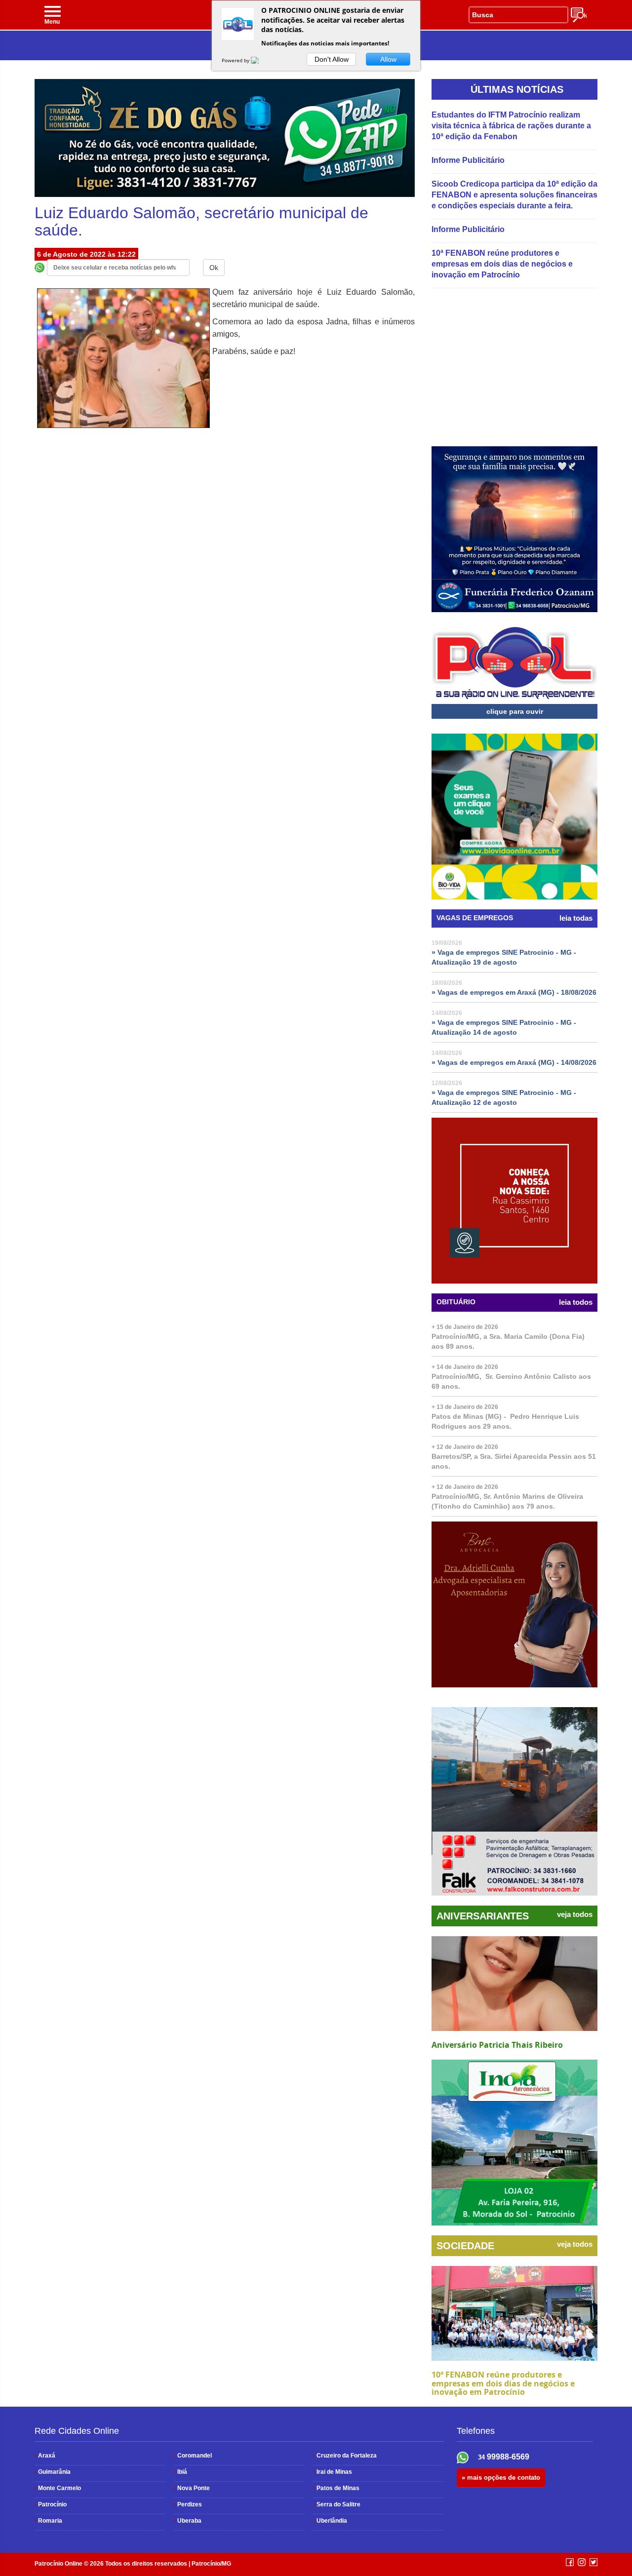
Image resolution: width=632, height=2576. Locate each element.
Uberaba (188, 2521)
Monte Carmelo (58, 2488)
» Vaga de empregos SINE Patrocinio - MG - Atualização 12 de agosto (504, 1097)
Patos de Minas (336, 2488)
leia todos (576, 1302)
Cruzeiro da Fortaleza (345, 2456)
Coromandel (193, 2456)
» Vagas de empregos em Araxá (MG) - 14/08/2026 (514, 1062)
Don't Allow (332, 59)
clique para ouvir (515, 711)
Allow (388, 59)
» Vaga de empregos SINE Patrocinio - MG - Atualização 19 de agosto (504, 957)
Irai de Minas (333, 2472)
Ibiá (180, 2472)
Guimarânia (53, 2472)
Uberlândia (330, 2521)
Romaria (48, 2521)
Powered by (236, 60)
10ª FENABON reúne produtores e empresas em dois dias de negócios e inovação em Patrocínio (502, 264)
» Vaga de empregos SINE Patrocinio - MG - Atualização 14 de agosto (504, 1027)
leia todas (576, 918)
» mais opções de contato (501, 2478)
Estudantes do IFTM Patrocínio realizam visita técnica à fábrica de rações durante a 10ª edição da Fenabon (511, 126)
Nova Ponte (192, 2488)
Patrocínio (51, 2504)
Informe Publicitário (468, 160)
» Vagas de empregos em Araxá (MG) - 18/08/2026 (514, 992)
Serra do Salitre (337, 2504)
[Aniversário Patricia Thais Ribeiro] (514, 1984)
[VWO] (261, 60)
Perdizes (188, 2504)
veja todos (575, 1914)
